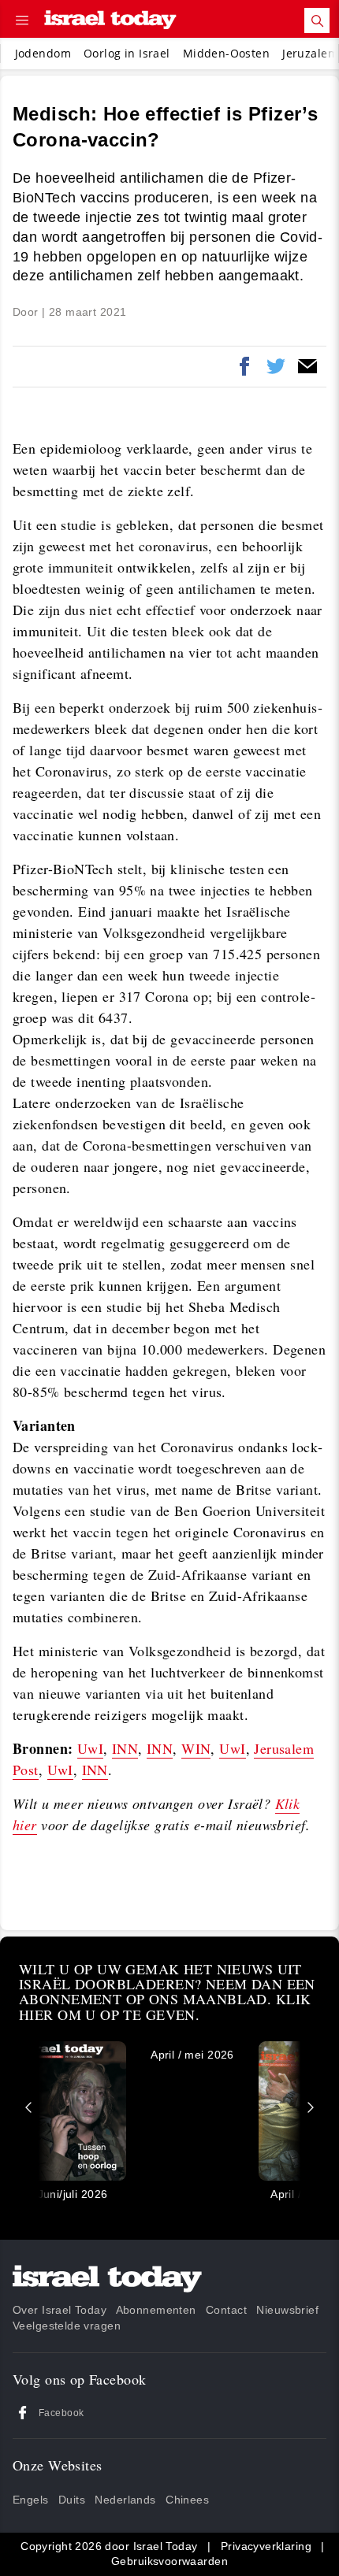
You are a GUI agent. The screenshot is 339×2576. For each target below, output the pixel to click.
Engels (31, 2500)
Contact (226, 2310)
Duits (72, 2500)
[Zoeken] (317, 20)
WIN (196, 1748)
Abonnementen (156, 2310)
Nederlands (125, 2500)
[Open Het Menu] (22, 20)
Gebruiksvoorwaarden (169, 2561)
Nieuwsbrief (287, 2310)
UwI (90, 1748)
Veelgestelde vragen (67, 2326)
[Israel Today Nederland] (110, 21)
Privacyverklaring (266, 2546)
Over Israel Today (60, 2310)
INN (125, 1748)
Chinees (187, 2500)
